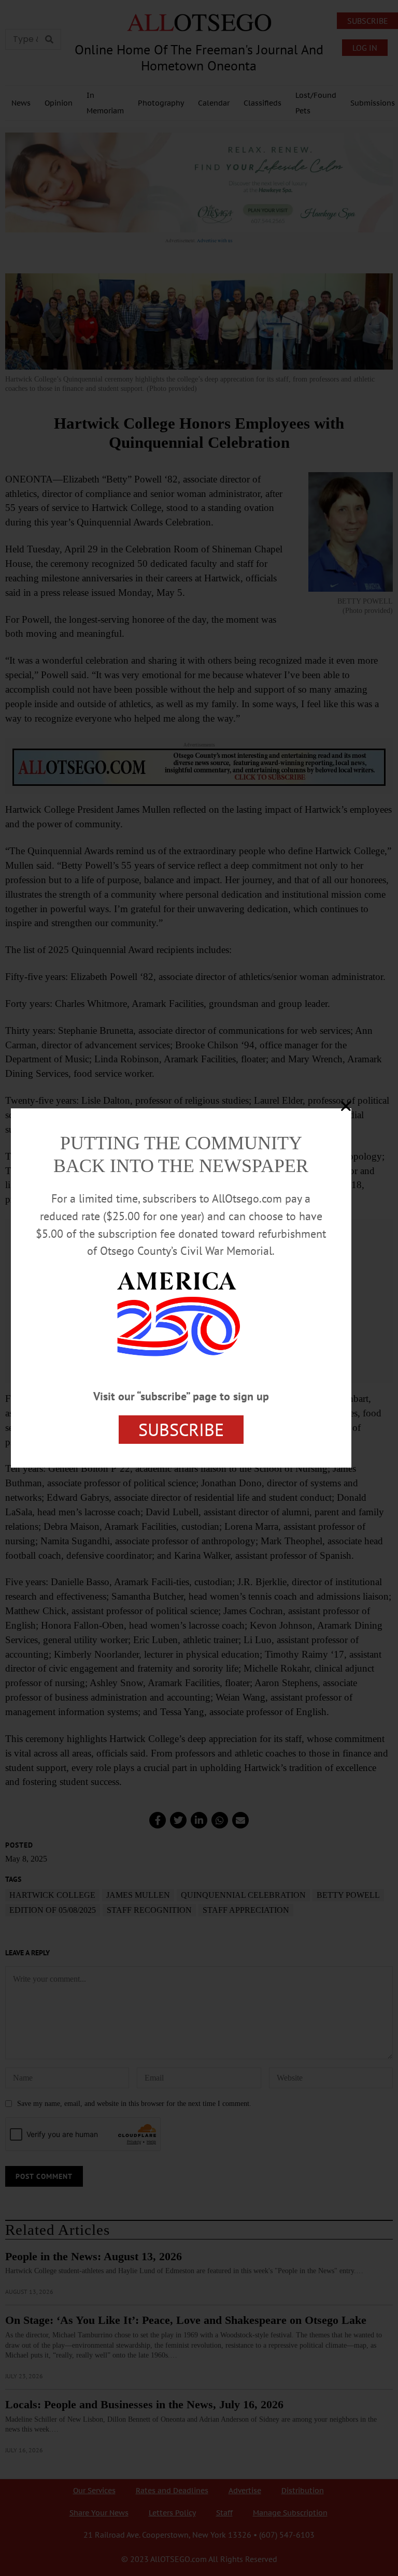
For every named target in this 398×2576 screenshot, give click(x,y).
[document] (199, 1288)
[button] (346, 1106)
